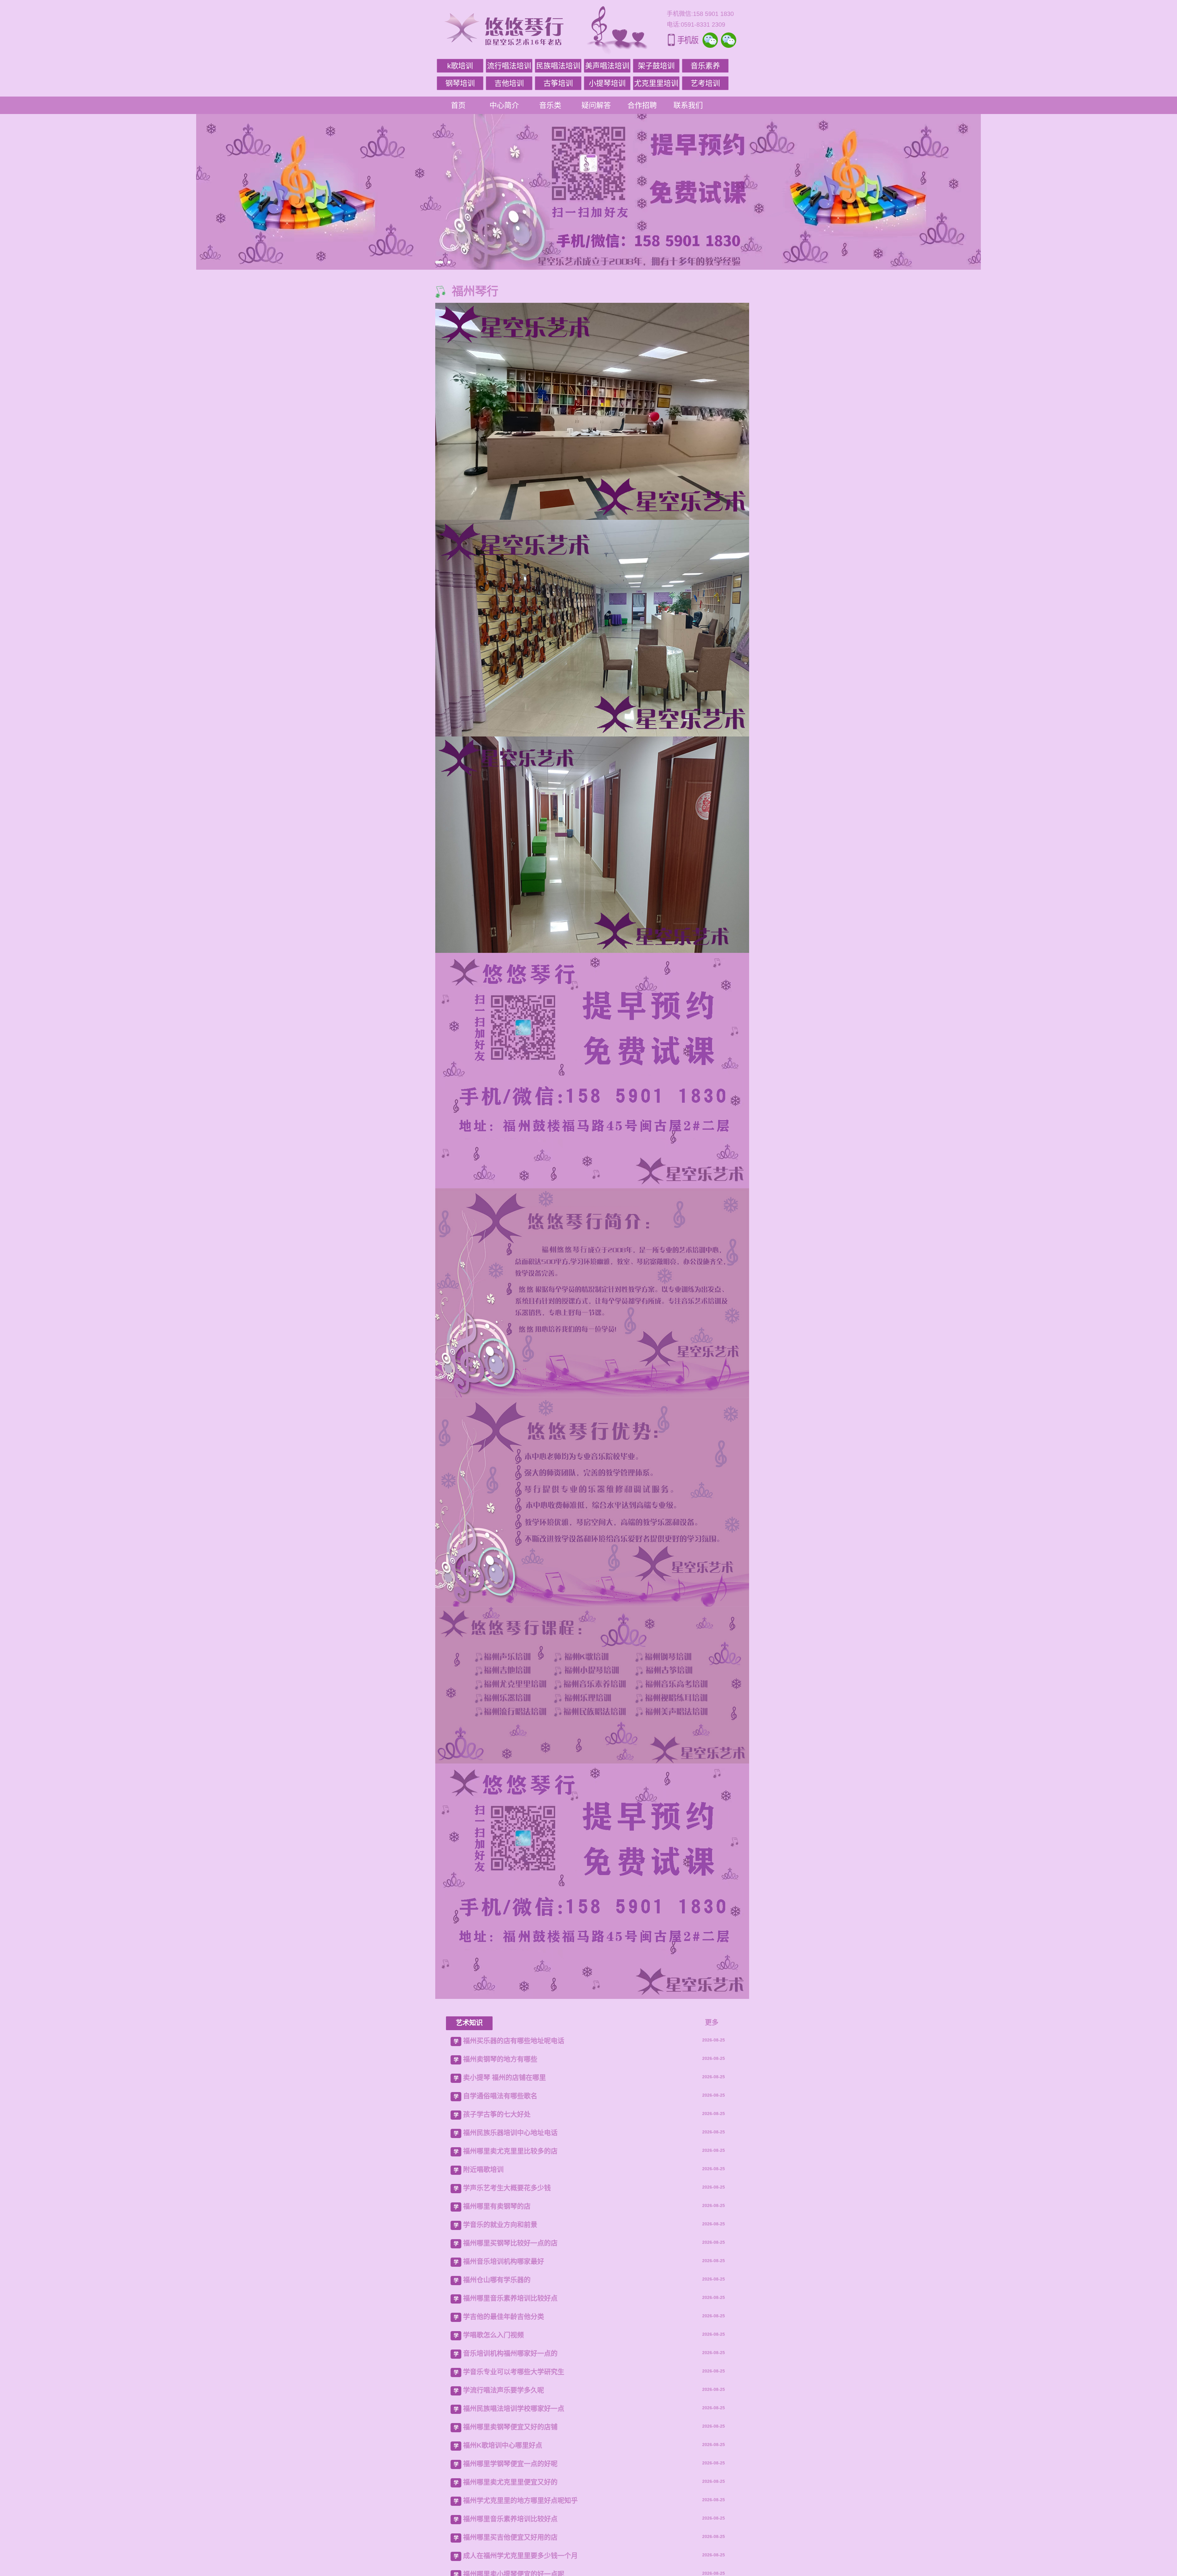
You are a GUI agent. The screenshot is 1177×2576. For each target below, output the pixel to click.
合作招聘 (642, 105)
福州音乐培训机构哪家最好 (504, 2261)
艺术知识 (469, 2023)
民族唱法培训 (558, 66)
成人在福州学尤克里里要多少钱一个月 (520, 2556)
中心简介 (504, 105)
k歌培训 (460, 66)
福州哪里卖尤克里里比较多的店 (510, 2151)
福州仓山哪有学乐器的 (497, 2280)
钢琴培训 (460, 83)
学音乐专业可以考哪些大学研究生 (514, 2372)
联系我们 (688, 105)
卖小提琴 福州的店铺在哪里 (505, 2078)
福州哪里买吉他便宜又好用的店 (510, 2537)
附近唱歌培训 (483, 2169)
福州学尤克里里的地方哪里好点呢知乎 (520, 2500)
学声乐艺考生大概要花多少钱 (507, 2188)
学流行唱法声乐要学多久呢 (504, 2390)
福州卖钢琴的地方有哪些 (500, 2059)
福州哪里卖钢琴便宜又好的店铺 (510, 2427)
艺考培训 (705, 83)
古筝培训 (558, 83)
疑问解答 (596, 105)
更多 (712, 2022)
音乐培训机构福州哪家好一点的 (510, 2353)
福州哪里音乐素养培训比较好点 (510, 2298)
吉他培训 (509, 83)
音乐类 (550, 105)
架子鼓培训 (656, 66)
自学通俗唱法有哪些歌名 (500, 2096)
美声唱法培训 (607, 66)
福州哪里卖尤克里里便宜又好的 (510, 2482)
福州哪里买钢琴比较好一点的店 (510, 2243)
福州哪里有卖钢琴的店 (497, 2206)
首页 (458, 105)
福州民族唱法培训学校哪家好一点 (514, 2409)
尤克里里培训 (656, 83)
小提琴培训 (607, 83)
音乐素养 (705, 66)
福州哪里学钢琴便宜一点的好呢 (510, 2464)
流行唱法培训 (509, 66)
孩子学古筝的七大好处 (497, 2114)
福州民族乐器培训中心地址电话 (510, 2133)
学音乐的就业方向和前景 (500, 2225)
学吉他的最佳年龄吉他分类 (504, 2317)
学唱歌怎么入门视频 (493, 2335)
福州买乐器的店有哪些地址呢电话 (514, 2041)
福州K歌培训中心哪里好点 (503, 2445)
